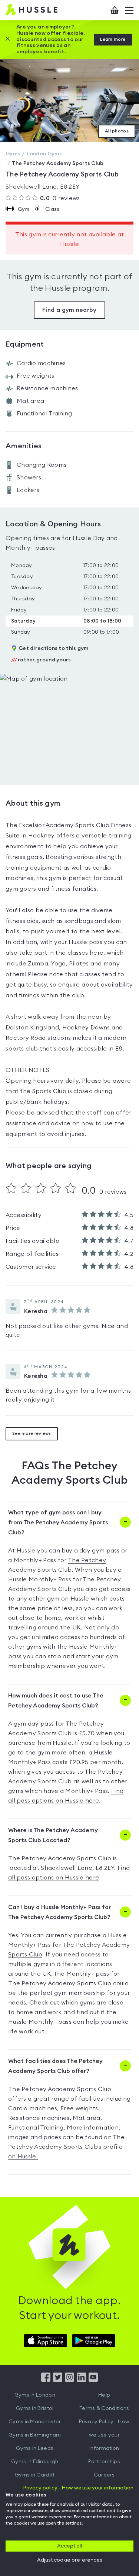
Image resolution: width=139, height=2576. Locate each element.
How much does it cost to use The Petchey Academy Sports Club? (56, 1701)
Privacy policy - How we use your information (78, 2488)
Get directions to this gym (54, 648)
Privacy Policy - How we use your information (104, 2435)
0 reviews (60, 198)
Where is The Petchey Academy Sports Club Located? (53, 1835)
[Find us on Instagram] (69, 2380)
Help (104, 2395)
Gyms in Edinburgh (35, 2462)
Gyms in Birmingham (35, 2435)
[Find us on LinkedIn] (81, 2380)
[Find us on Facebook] (46, 2380)
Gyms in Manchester (35, 2422)
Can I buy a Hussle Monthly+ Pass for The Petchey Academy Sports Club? (59, 1912)
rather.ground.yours (41, 660)
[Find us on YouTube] (93, 2380)
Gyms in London (35, 2395)
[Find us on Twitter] (58, 2380)
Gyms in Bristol (35, 2408)
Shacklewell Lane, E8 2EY (43, 187)
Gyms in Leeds (35, 2448)
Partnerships (104, 2462)
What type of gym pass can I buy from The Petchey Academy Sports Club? (58, 1523)
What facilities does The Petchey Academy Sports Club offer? (55, 2066)
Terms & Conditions (104, 2408)
